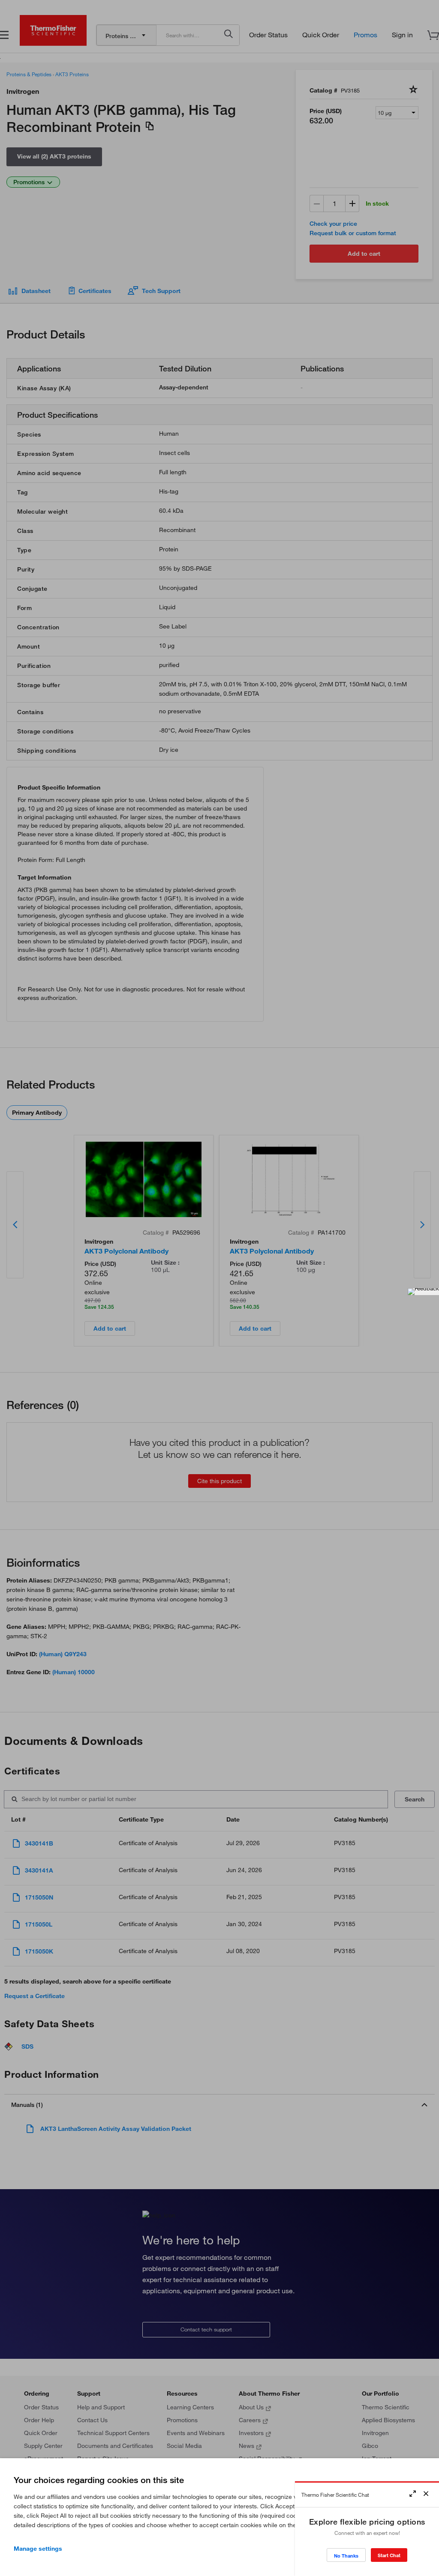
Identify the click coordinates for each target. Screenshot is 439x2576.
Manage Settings (38, 2549)
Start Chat (389, 2555)
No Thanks (346, 2556)
